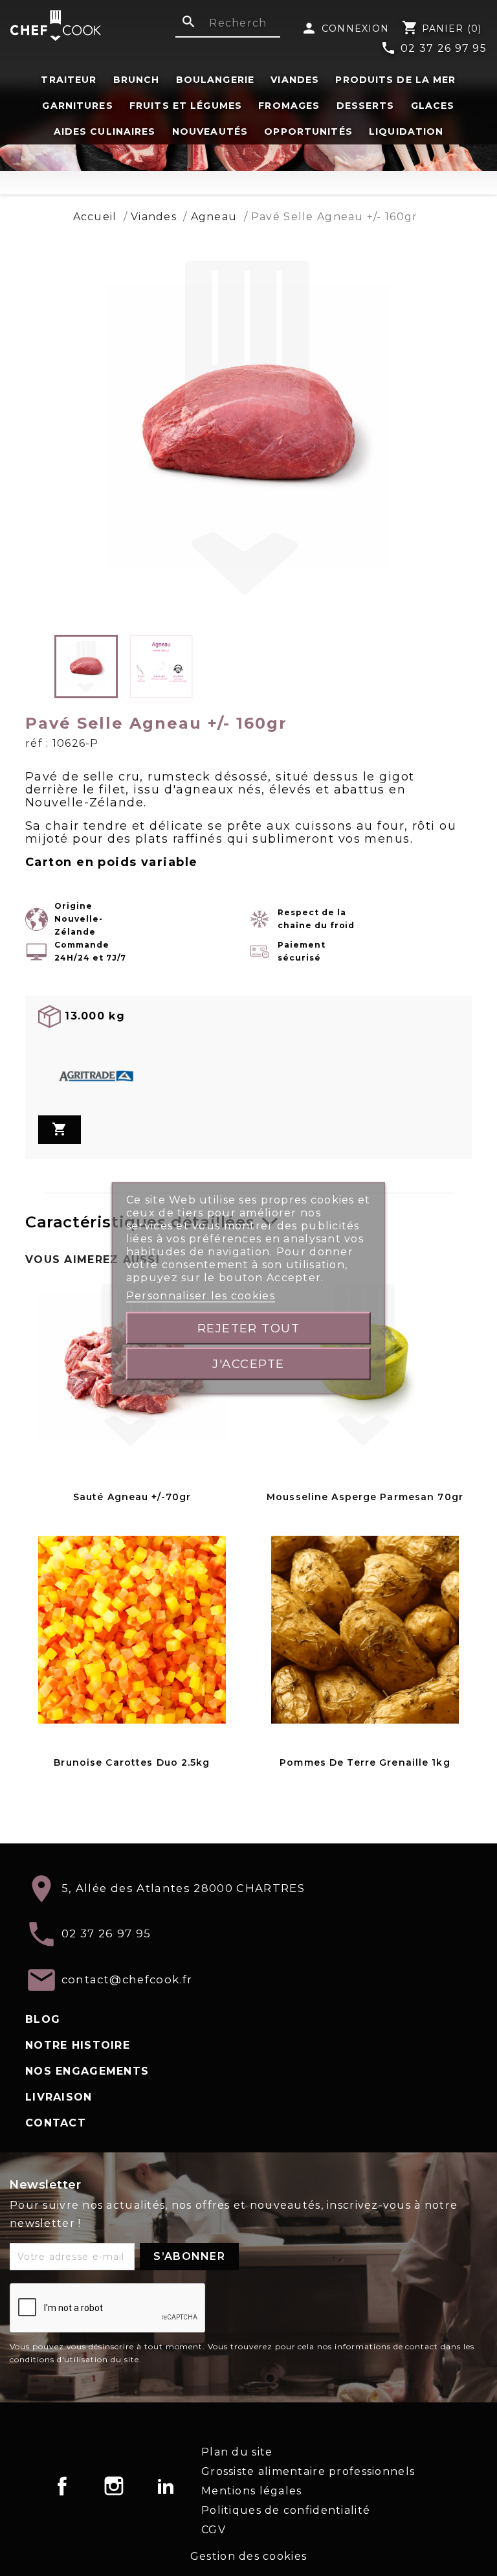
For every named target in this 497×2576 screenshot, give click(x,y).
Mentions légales (251, 2491)
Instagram (114, 2486)
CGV (214, 2530)
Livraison (59, 2097)
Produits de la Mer (395, 80)
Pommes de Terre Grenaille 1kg (365, 1762)
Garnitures (77, 106)
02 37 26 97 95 (434, 49)
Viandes (295, 80)
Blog (43, 2019)
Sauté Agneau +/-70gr (132, 1497)
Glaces (433, 106)
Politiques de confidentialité (286, 2510)
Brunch (137, 80)
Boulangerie (215, 80)
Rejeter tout (249, 1328)
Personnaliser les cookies (201, 1295)
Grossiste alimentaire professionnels (308, 2471)
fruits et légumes (186, 106)
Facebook (62, 2486)
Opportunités (308, 131)
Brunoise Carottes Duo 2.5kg (132, 1762)
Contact (56, 2123)
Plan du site (237, 2452)
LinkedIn (166, 2486)
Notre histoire (78, 2045)
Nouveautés (210, 131)
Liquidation (406, 131)
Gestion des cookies (248, 2556)
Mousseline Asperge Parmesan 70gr (365, 1497)
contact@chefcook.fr (127, 1979)
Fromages (289, 106)
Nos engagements (87, 2071)
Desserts (366, 106)
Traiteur (69, 80)
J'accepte (248, 1363)
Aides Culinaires (105, 131)
